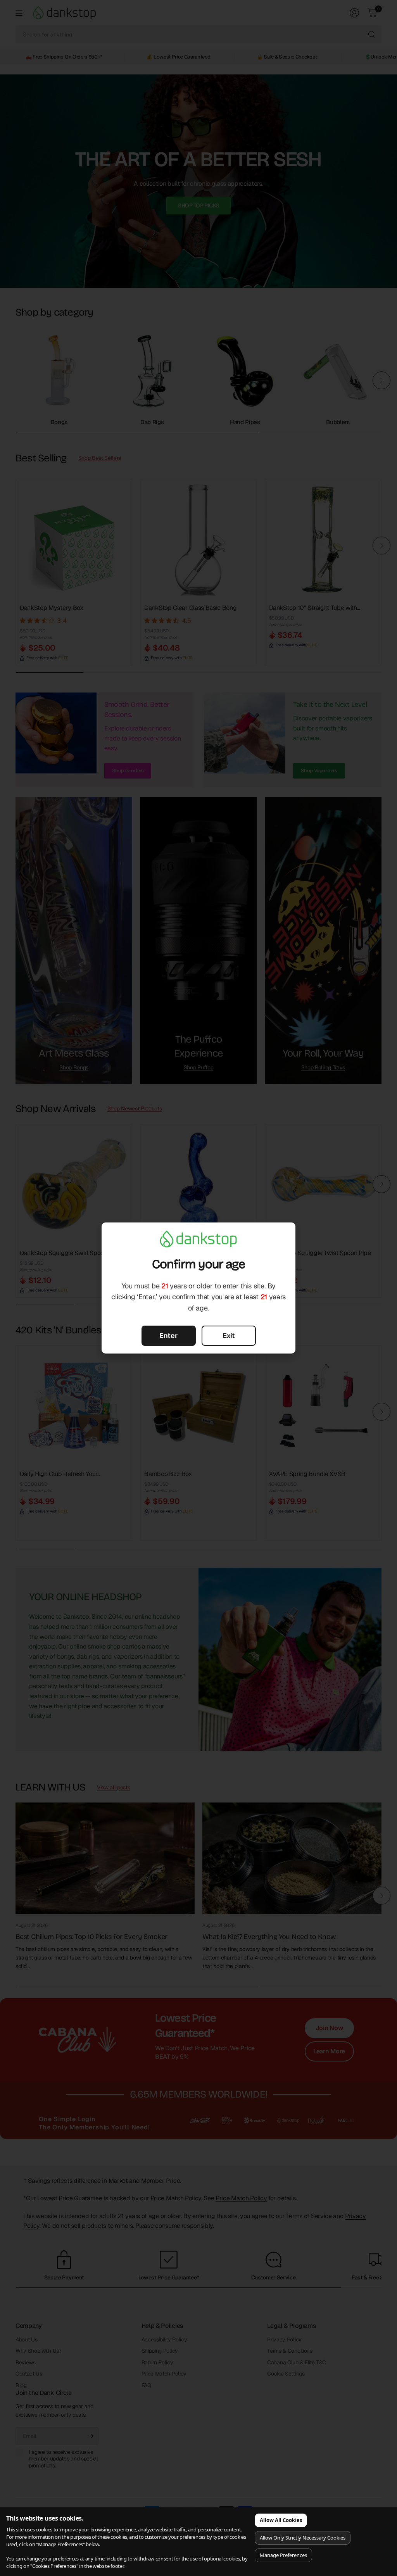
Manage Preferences (283, 2555)
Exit (229, 1335)
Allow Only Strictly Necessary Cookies (303, 2538)
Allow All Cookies (281, 2520)
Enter (168, 1335)
